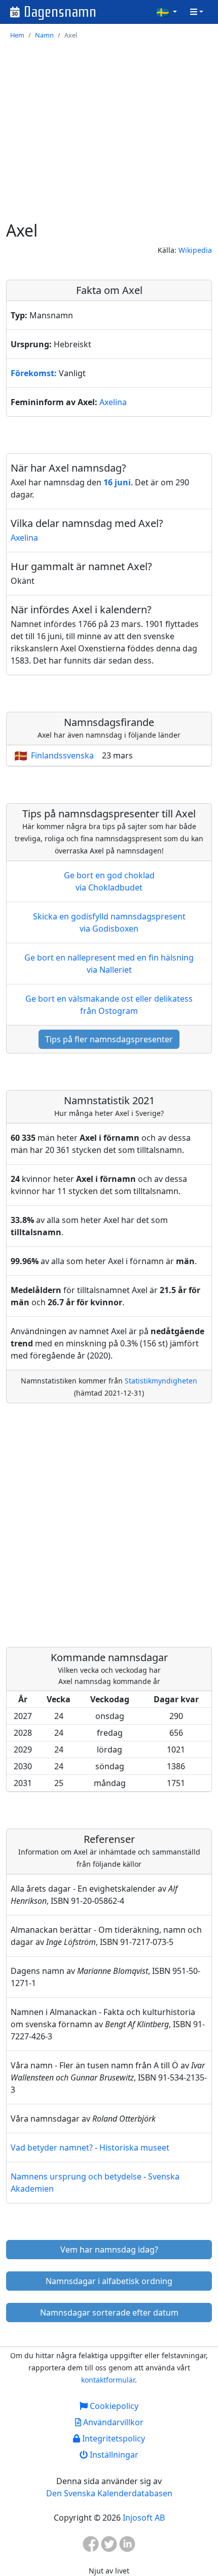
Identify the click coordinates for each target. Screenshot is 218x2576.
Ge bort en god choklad (109, 881)
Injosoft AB (144, 2518)
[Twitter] (109, 2547)
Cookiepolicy (113, 2406)
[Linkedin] (127, 2547)
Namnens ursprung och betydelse (76, 2176)
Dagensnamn (60, 12)
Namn (44, 35)
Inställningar (113, 2455)
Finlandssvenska (62, 755)
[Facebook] (91, 2547)
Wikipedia (195, 250)
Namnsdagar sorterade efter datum (109, 2313)
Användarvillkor (112, 2422)
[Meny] (197, 12)
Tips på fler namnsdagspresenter (109, 1039)
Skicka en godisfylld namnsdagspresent (109, 922)
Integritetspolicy (113, 2438)
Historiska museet (134, 2148)
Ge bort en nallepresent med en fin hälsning (109, 964)
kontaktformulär (108, 2380)
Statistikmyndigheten (161, 1381)
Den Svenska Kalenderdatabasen (109, 2493)
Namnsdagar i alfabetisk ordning (109, 2281)
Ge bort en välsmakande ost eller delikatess (109, 1005)
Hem (17, 35)
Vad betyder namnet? (52, 2148)
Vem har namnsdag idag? (109, 2250)
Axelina (113, 402)
